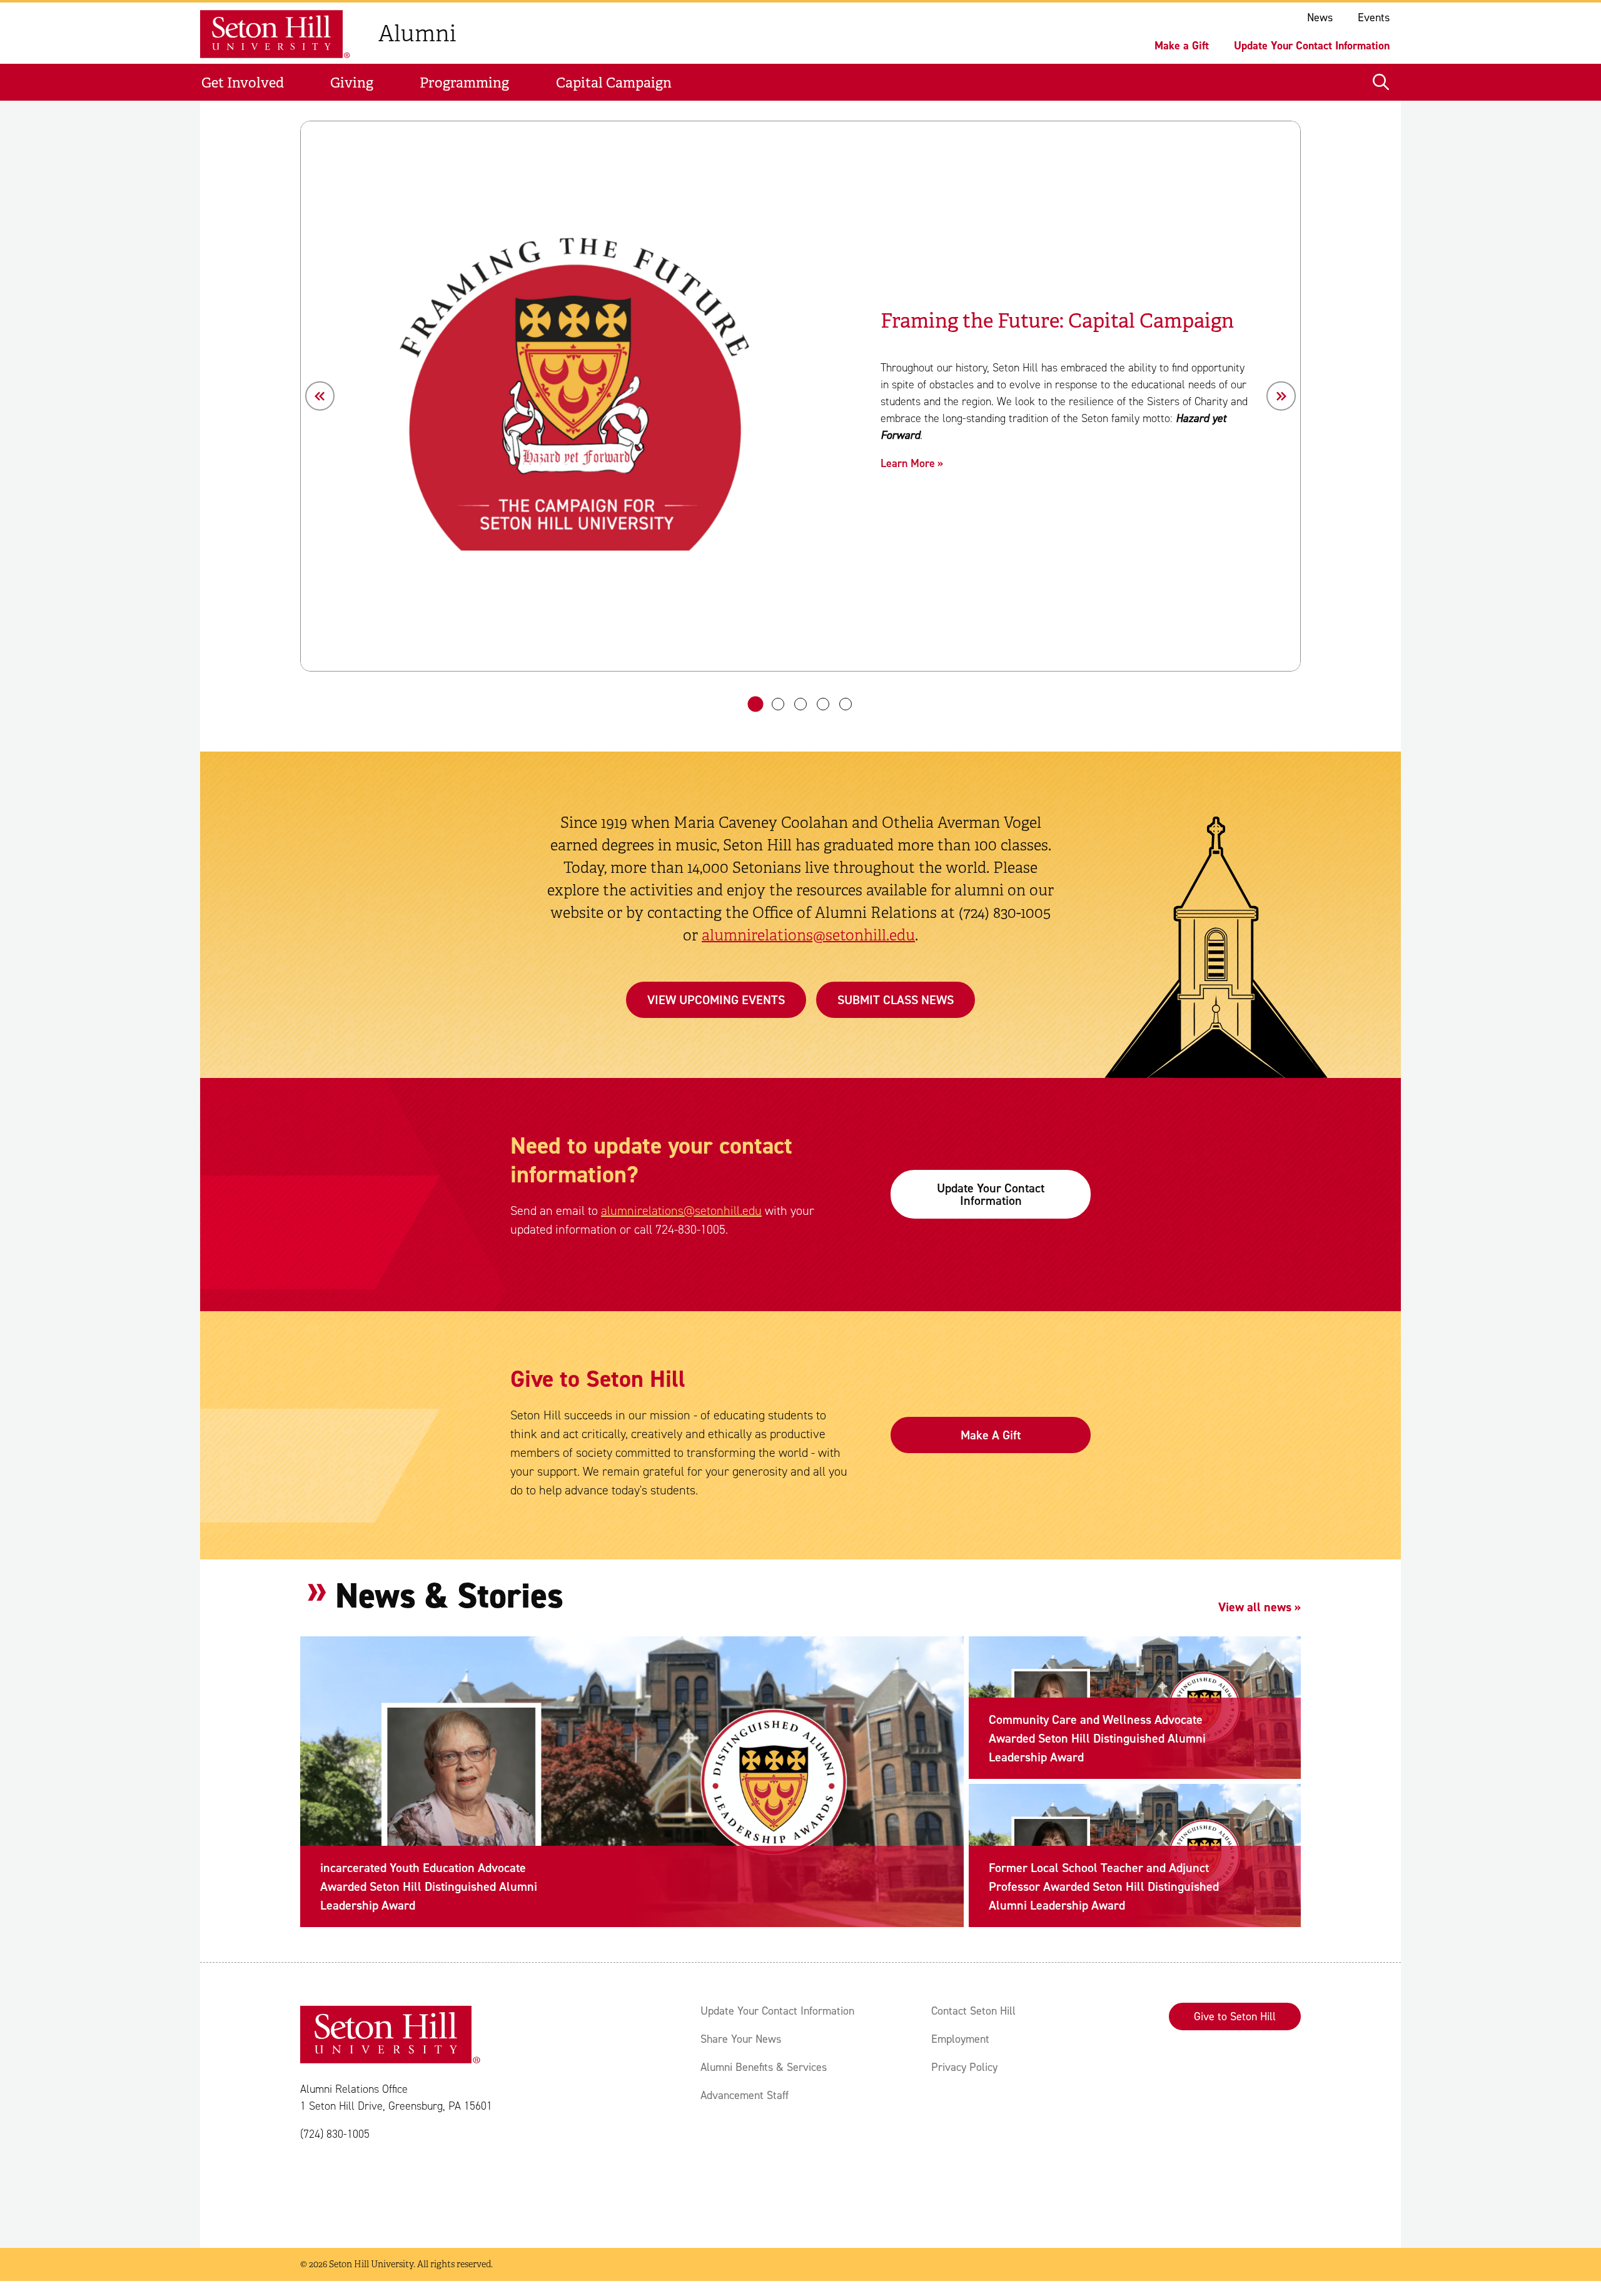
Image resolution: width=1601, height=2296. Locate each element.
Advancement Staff (745, 2095)
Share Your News (741, 2039)
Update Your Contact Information (1312, 46)
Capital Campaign (614, 83)
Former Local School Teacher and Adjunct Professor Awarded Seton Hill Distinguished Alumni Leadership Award (1104, 1886)
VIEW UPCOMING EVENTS (716, 1000)
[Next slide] (1281, 396)
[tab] (756, 704)
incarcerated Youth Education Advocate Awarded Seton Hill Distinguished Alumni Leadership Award (429, 1886)
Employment (960, 2039)
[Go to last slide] (320, 396)
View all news (1255, 1607)
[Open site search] (1381, 83)
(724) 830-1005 (335, 2134)
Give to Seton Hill (1235, 2017)
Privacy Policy (964, 2067)
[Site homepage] (279, 34)
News (1320, 18)
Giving (352, 83)
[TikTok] (388, 2185)
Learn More (908, 463)
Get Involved (243, 83)
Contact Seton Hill (973, 2011)
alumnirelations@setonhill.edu (808, 935)
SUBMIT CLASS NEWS (896, 1000)
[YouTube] (463, 2185)
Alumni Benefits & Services (764, 2067)
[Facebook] (313, 2185)
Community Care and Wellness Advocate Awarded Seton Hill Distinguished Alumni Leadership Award (1097, 1738)
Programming (464, 83)
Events (1374, 18)
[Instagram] (350, 2185)
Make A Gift (991, 1435)
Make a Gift (1182, 46)
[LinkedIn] (425, 2185)
